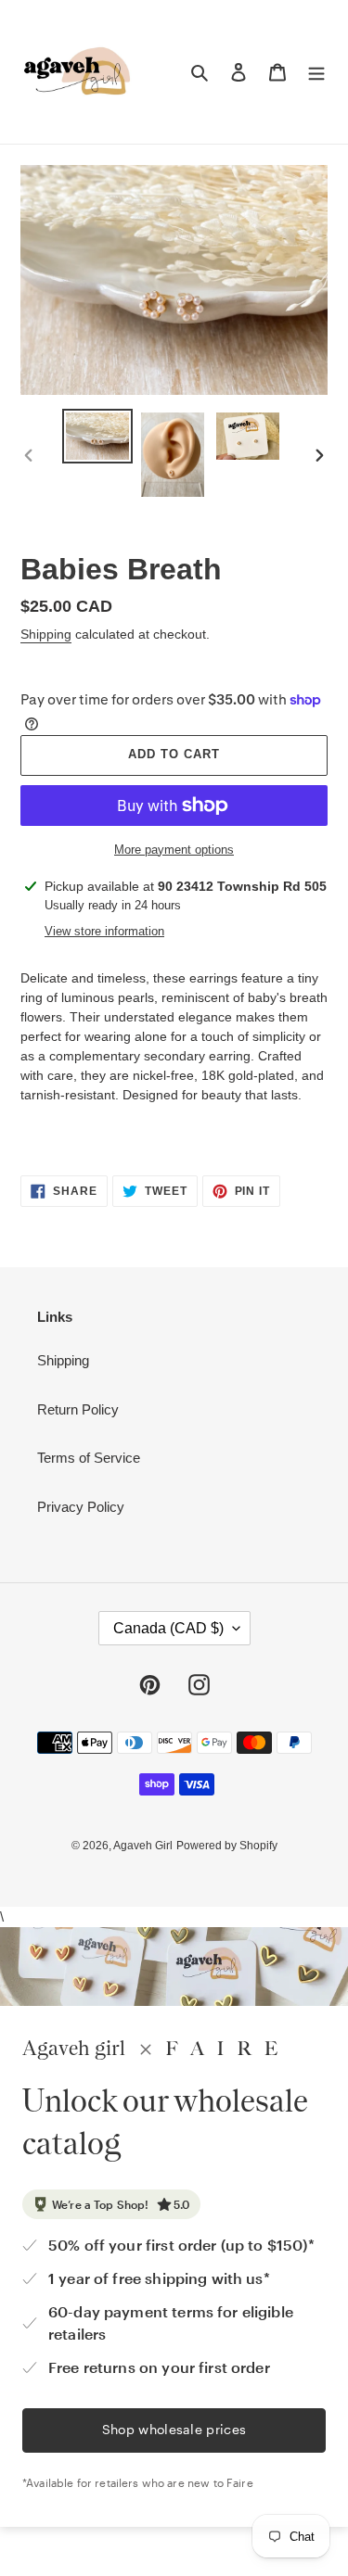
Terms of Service (89, 1458)
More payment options (174, 850)
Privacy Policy (81, 1507)
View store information (104, 931)
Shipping (46, 634)
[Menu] (316, 72)
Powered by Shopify (227, 1846)
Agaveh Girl (143, 1846)
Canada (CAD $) (168, 1628)
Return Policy (78, 1409)
